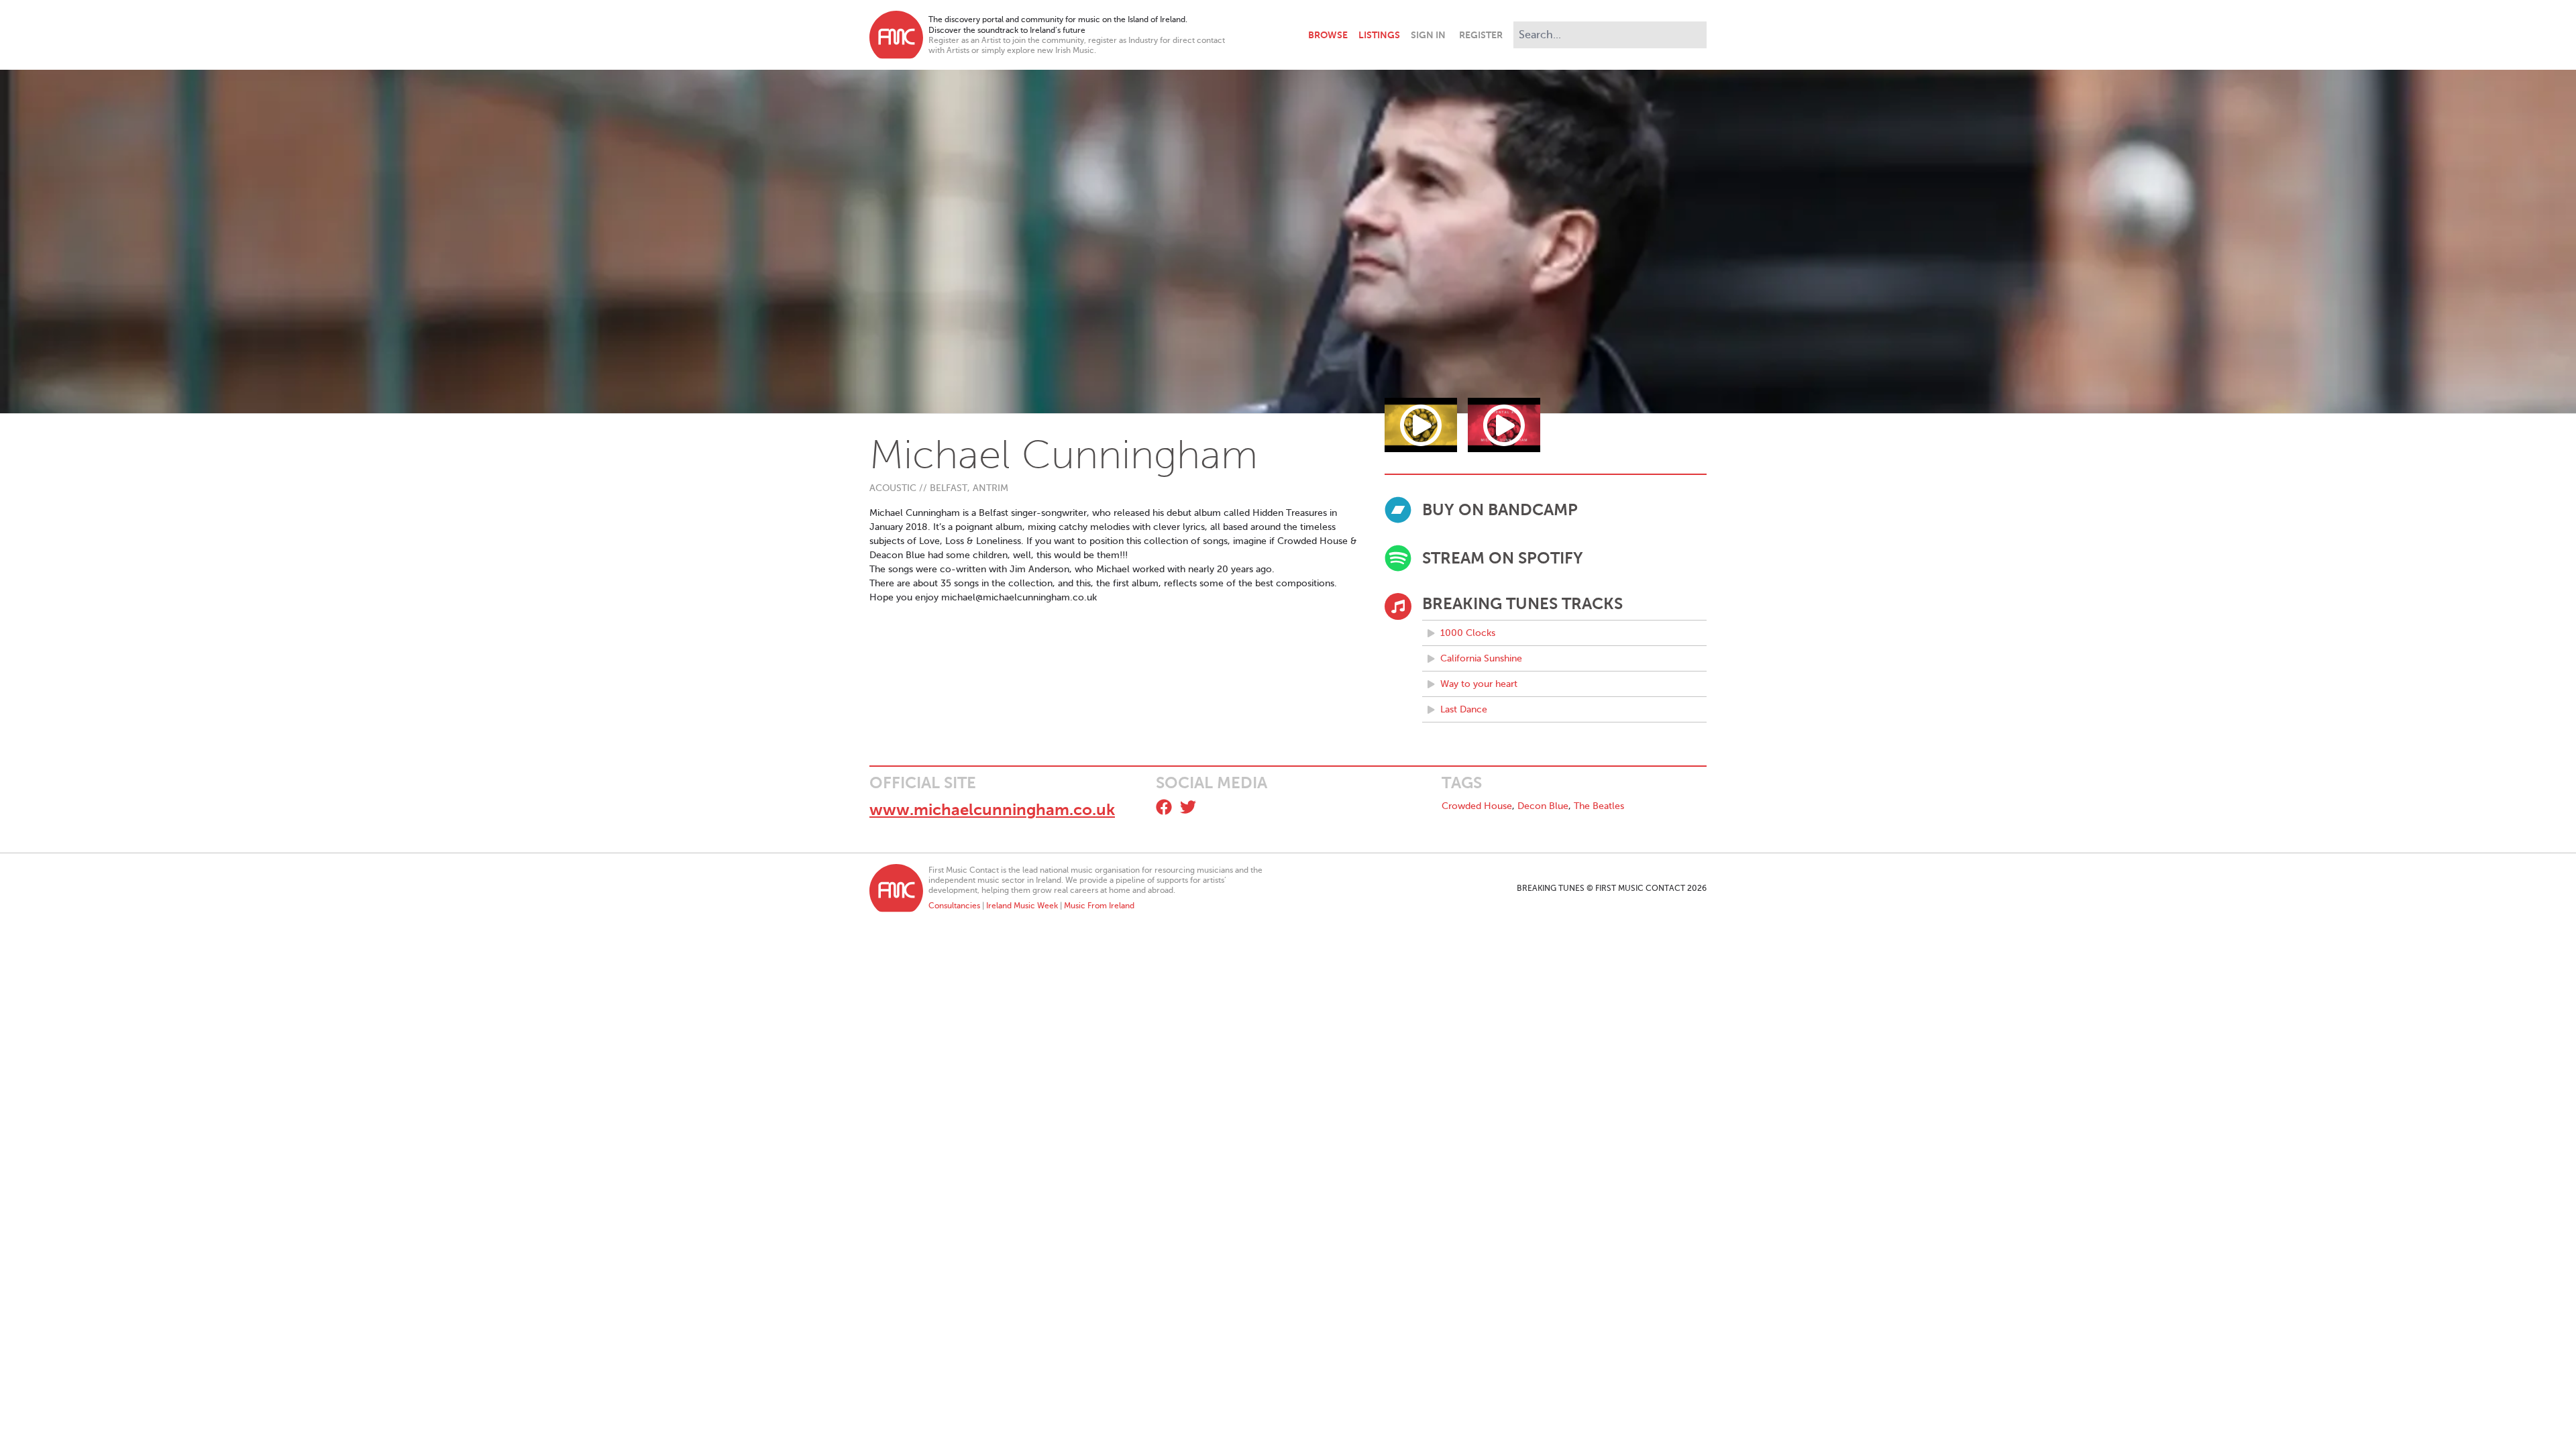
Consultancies (954, 906)
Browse (1328, 35)
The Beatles (1599, 806)
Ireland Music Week (1022, 906)
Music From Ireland (1099, 906)
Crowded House (1477, 806)
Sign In (1428, 35)
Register (1481, 35)
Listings (1379, 35)
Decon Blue (1543, 806)
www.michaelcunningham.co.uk (992, 810)
